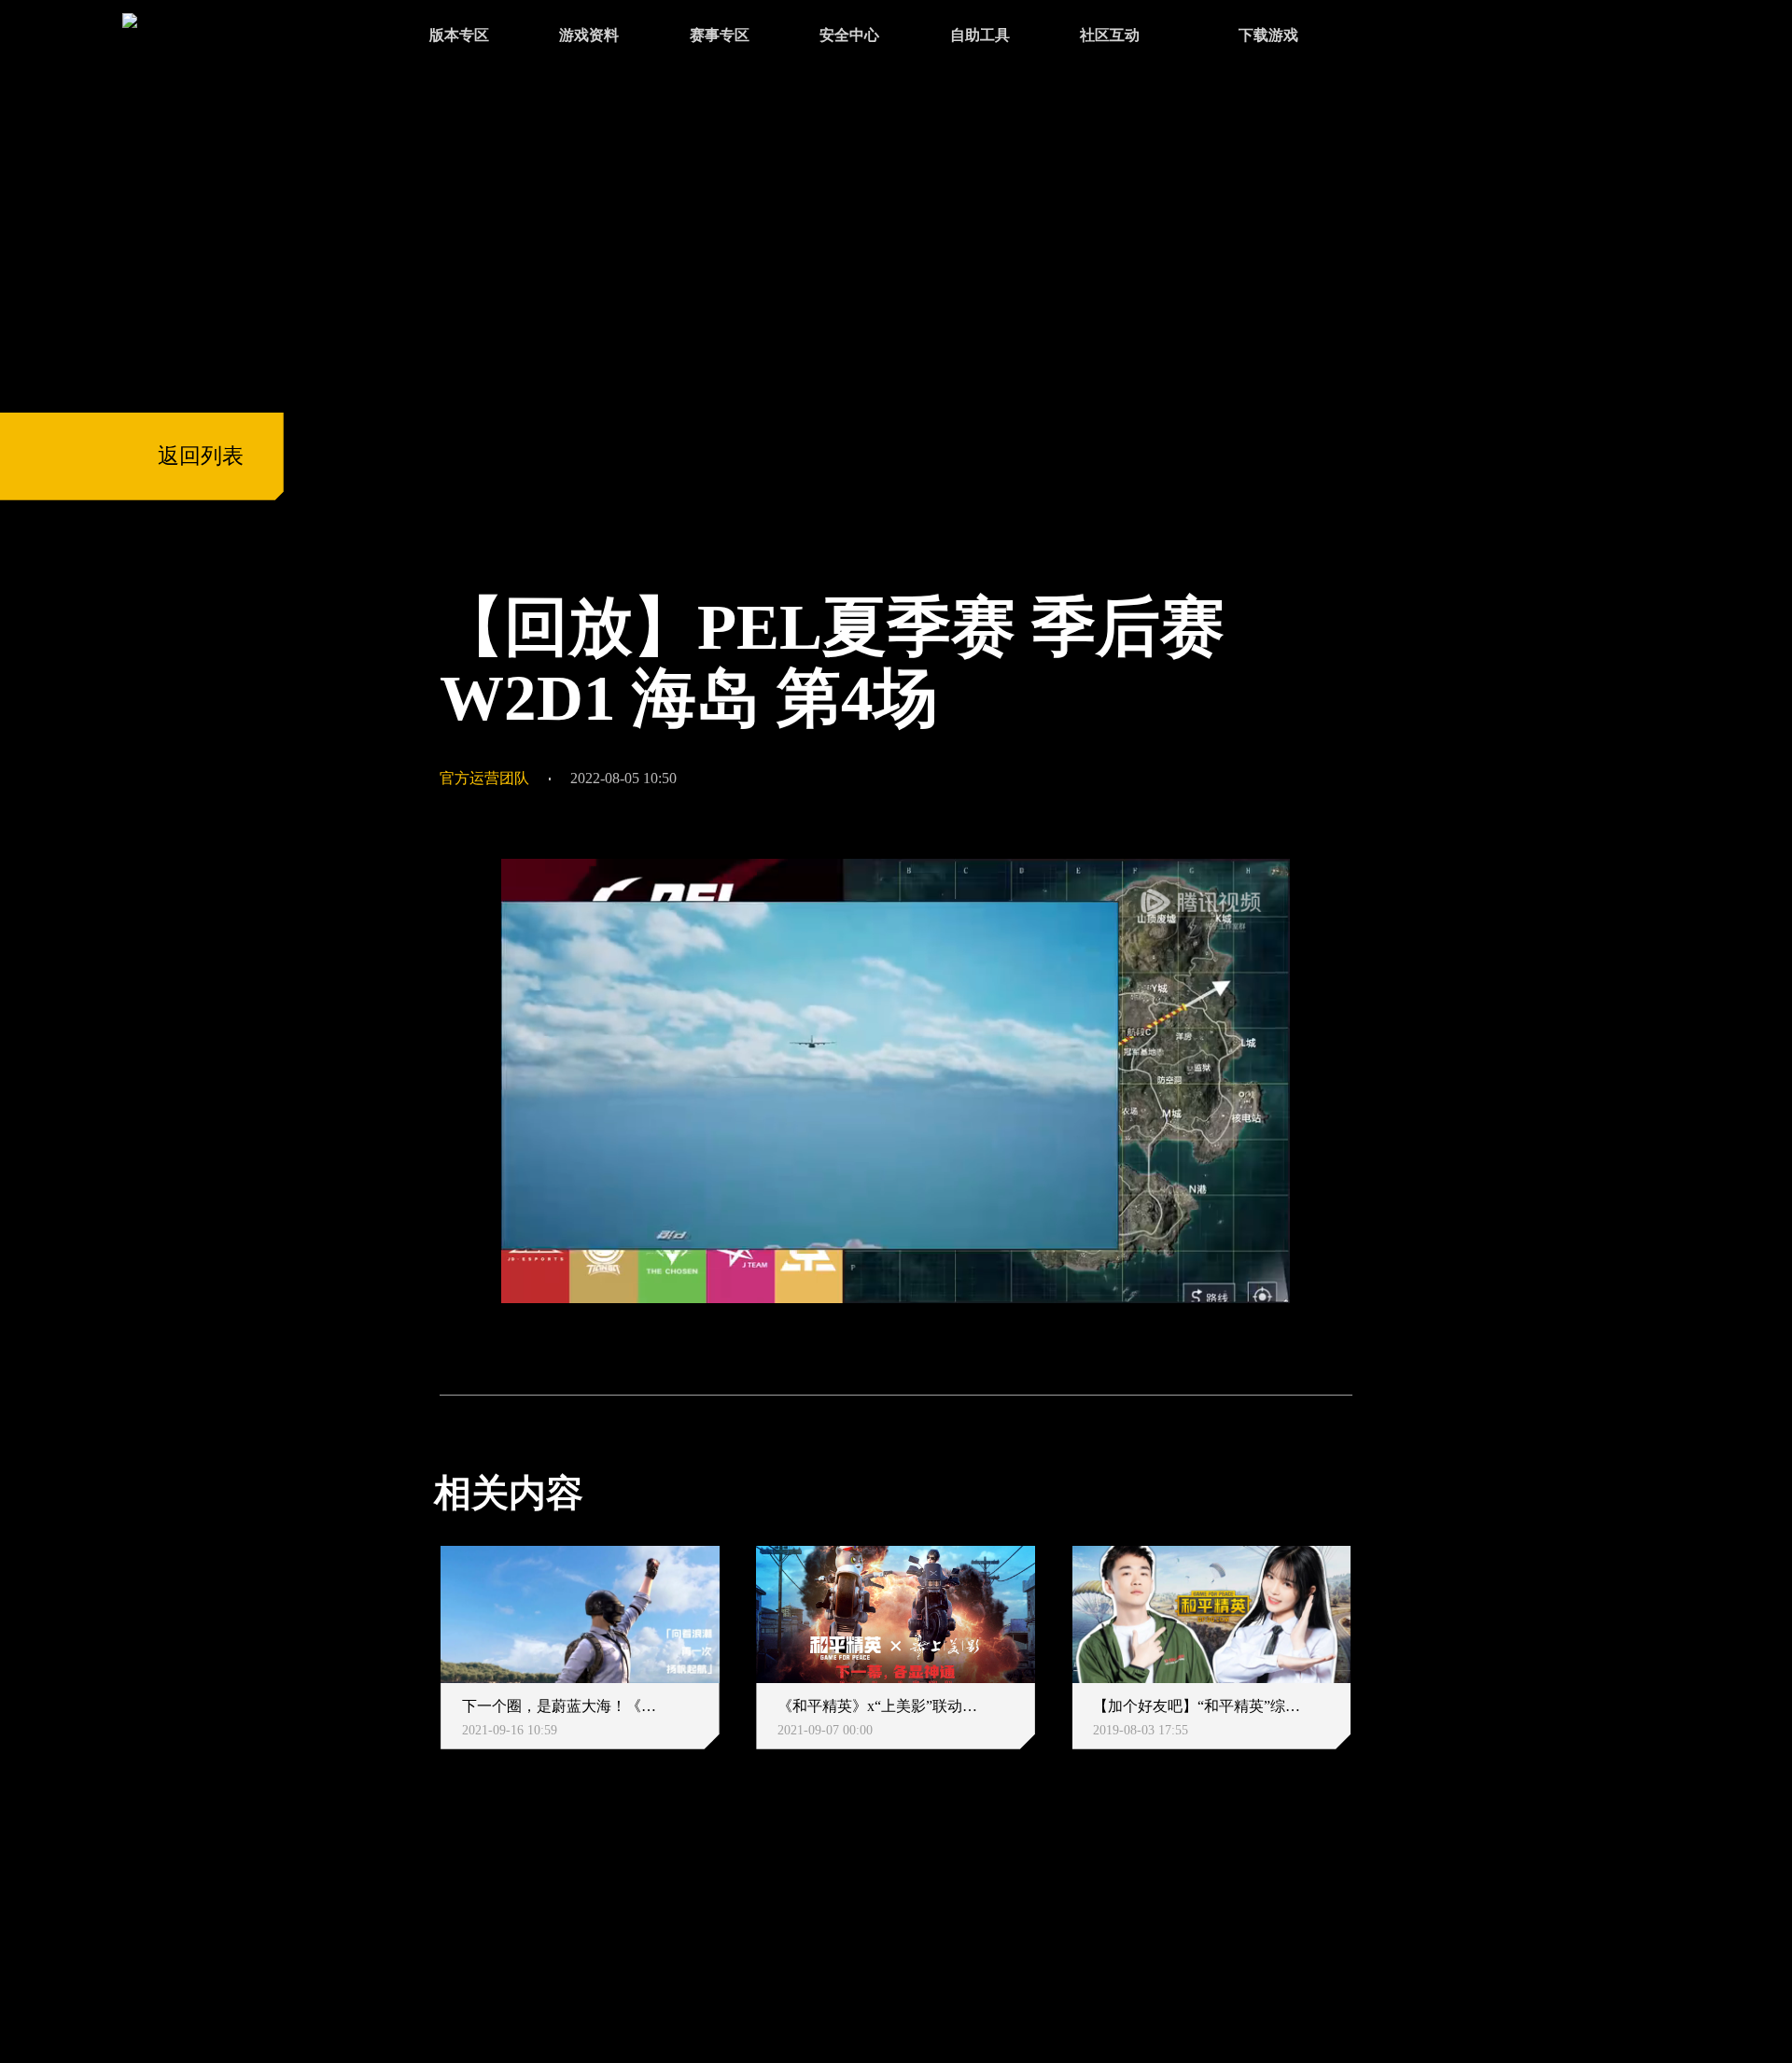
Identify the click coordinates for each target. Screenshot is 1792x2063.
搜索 (1393, 37)
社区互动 (1110, 35)
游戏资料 (589, 35)
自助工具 (980, 35)
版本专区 (459, 35)
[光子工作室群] (415, 1923)
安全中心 (849, 35)
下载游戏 (1268, 35)
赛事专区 (720, 35)
